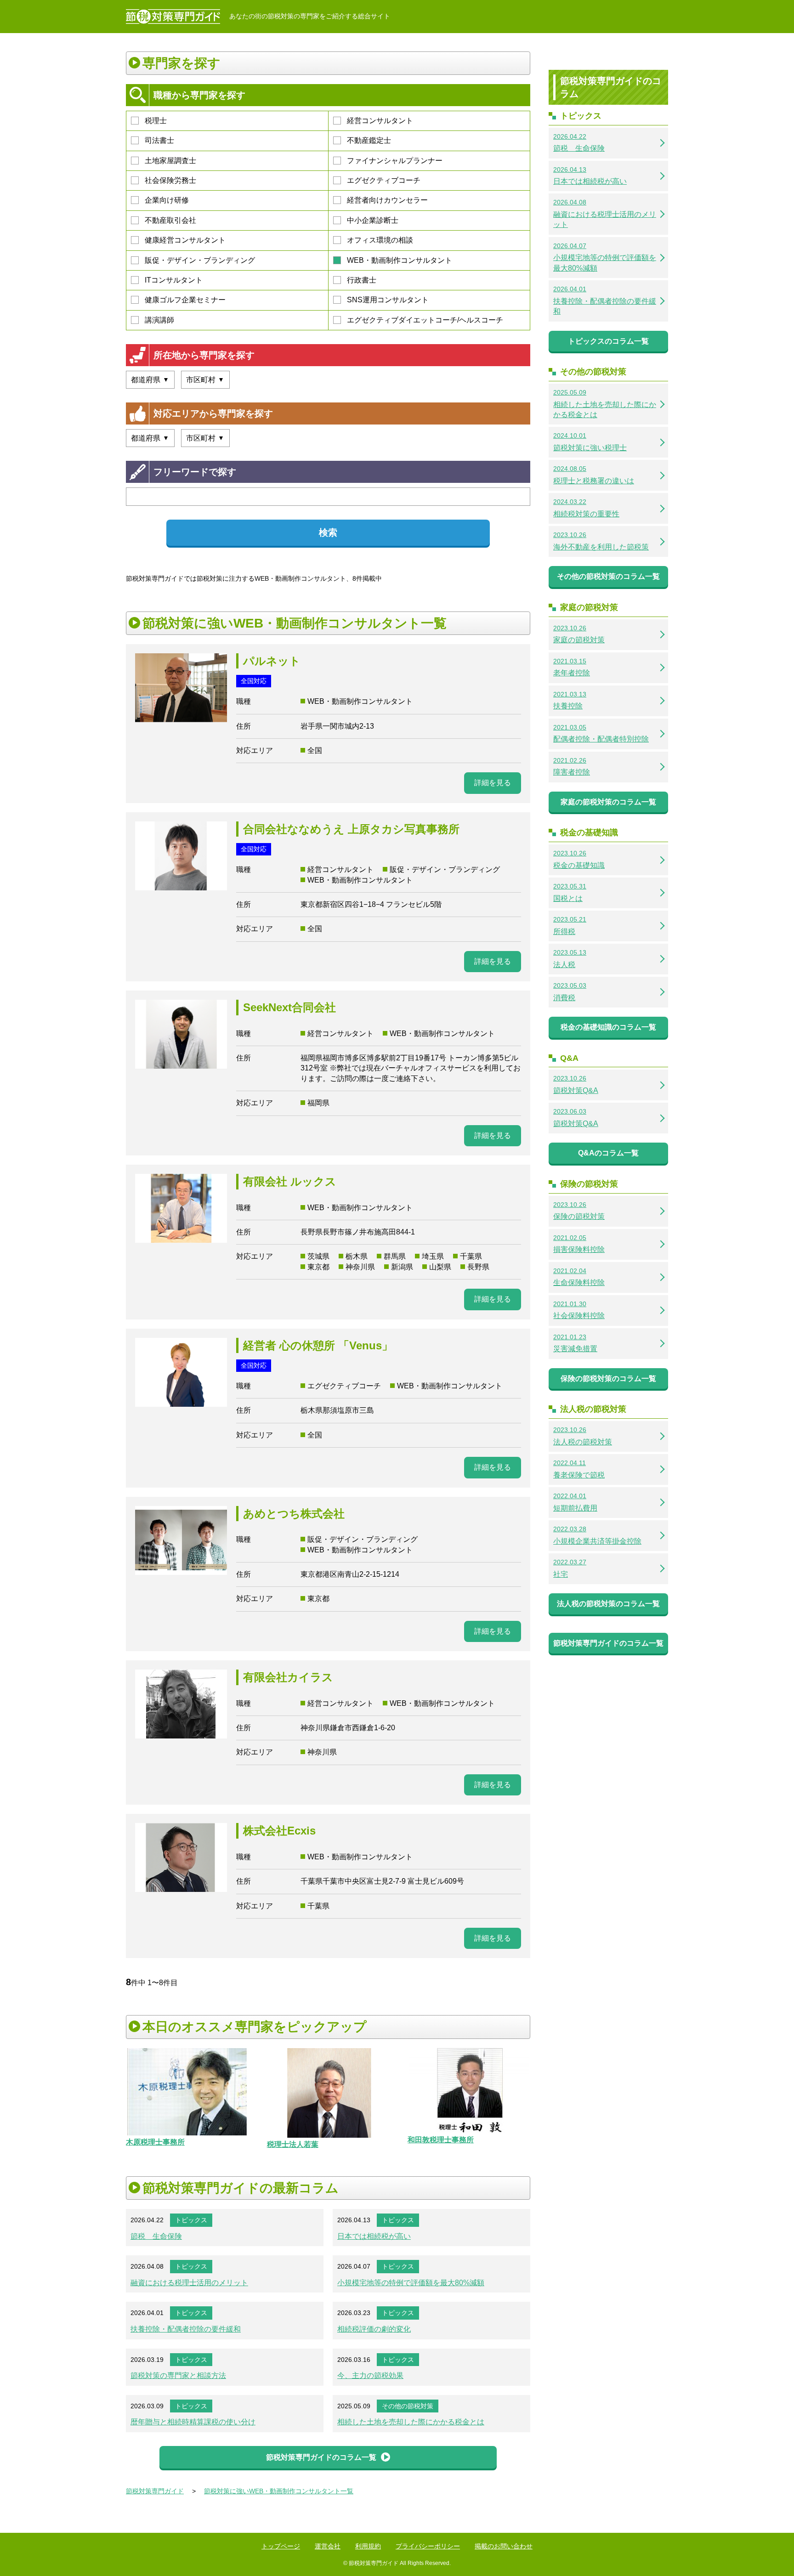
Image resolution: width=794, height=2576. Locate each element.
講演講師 (159, 320)
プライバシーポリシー (428, 2546)
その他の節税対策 (408, 2406)
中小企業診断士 (373, 220)
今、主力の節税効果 (370, 2375)
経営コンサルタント (380, 121)
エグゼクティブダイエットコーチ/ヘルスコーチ (425, 320)
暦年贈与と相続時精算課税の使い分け (193, 2422)
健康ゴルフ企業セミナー (185, 300)
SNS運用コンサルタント (388, 300)
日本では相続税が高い (374, 2236)
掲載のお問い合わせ (504, 2546)
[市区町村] (205, 380)
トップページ (281, 2546)
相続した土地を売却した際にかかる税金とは (411, 2422)
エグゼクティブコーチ (384, 180)
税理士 (156, 121)
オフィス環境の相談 (380, 240)
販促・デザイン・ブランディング (200, 260)
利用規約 (368, 2546)
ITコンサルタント (174, 280)
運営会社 (328, 2546)
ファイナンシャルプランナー (395, 161)
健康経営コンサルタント (185, 240)
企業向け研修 (167, 200)
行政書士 (362, 280)
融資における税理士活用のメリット (189, 2283)
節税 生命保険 (156, 2236)
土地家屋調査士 (170, 161)
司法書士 (159, 140)
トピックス (191, 2220)
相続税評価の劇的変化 (374, 2329)
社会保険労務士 (170, 180)
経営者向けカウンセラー (387, 200)
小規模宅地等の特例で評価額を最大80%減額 (411, 2283)
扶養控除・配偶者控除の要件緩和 (186, 2329)
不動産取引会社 (170, 220)
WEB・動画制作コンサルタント (400, 260)
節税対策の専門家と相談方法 (178, 2375)
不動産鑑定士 (369, 140)
